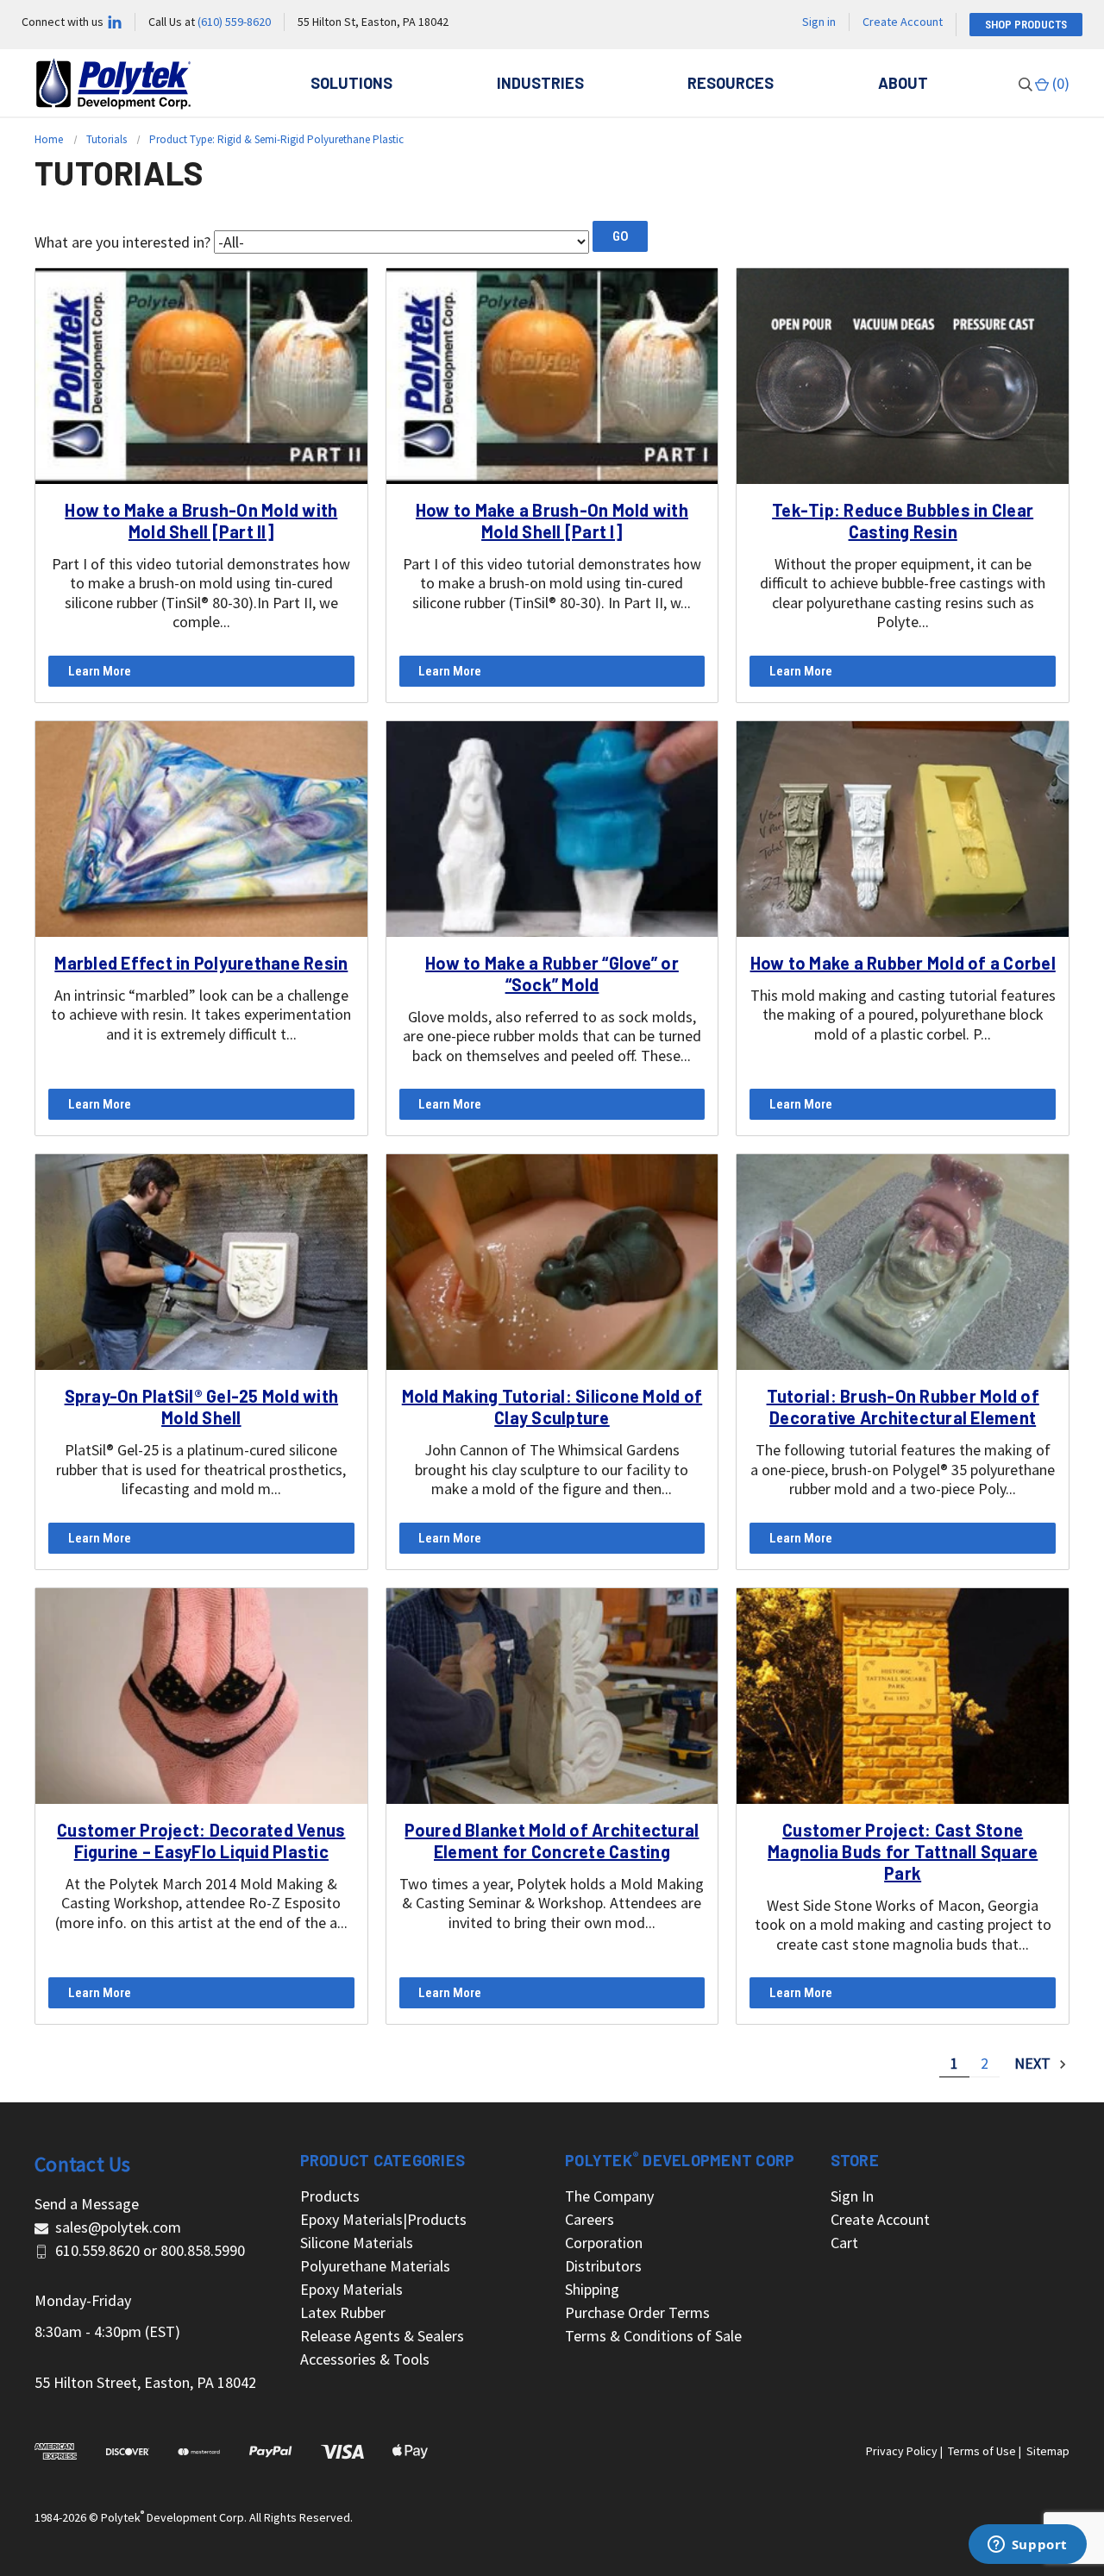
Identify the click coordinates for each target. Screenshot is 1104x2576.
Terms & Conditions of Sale (653, 2336)
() (1059, 83)
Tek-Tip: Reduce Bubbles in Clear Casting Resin (903, 521)
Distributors (603, 2266)
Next (1034, 2063)
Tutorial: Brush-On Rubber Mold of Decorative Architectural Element (903, 1407)
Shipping (592, 2289)
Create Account (903, 22)
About (903, 83)
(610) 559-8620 (234, 22)
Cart (844, 2243)
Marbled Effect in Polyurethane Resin (201, 963)
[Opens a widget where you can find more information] (1027, 2546)
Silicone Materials (357, 2243)
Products (330, 2196)
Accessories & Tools (365, 2359)
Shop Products (1026, 25)
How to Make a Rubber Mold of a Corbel (903, 963)
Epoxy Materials (351, 2289)
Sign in (819, 22)
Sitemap (1048, 2451)
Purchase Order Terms (637, 2312)
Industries (540, 83)
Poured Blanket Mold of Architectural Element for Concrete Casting (552, 1841)
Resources (731, 83)
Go (621, 236)
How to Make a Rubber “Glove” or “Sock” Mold (552, 974)
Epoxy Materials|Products (383, 2219)
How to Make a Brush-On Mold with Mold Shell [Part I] (552, 521)
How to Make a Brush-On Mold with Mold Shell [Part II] (201, 521)
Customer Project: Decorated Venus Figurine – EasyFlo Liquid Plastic (201, 1841)
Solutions (351, 83)
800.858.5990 (203, 2250)
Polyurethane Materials (375, 2266)
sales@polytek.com (118, 2227)
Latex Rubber (343, 2312)
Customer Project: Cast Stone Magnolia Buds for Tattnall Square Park (903, 1851)
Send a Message (87, 2204)
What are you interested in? (122, 242)
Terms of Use (982, 2451)
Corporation (604, 2243)
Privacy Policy (902, 2451)
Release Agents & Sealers (382, 2336)
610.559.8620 (97, 2250)
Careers (590, 2219)
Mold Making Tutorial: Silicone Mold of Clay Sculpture (552, 1407)
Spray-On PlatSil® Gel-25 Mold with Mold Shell (202, 1407)
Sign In (852, 2196)
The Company (609, 2196)
